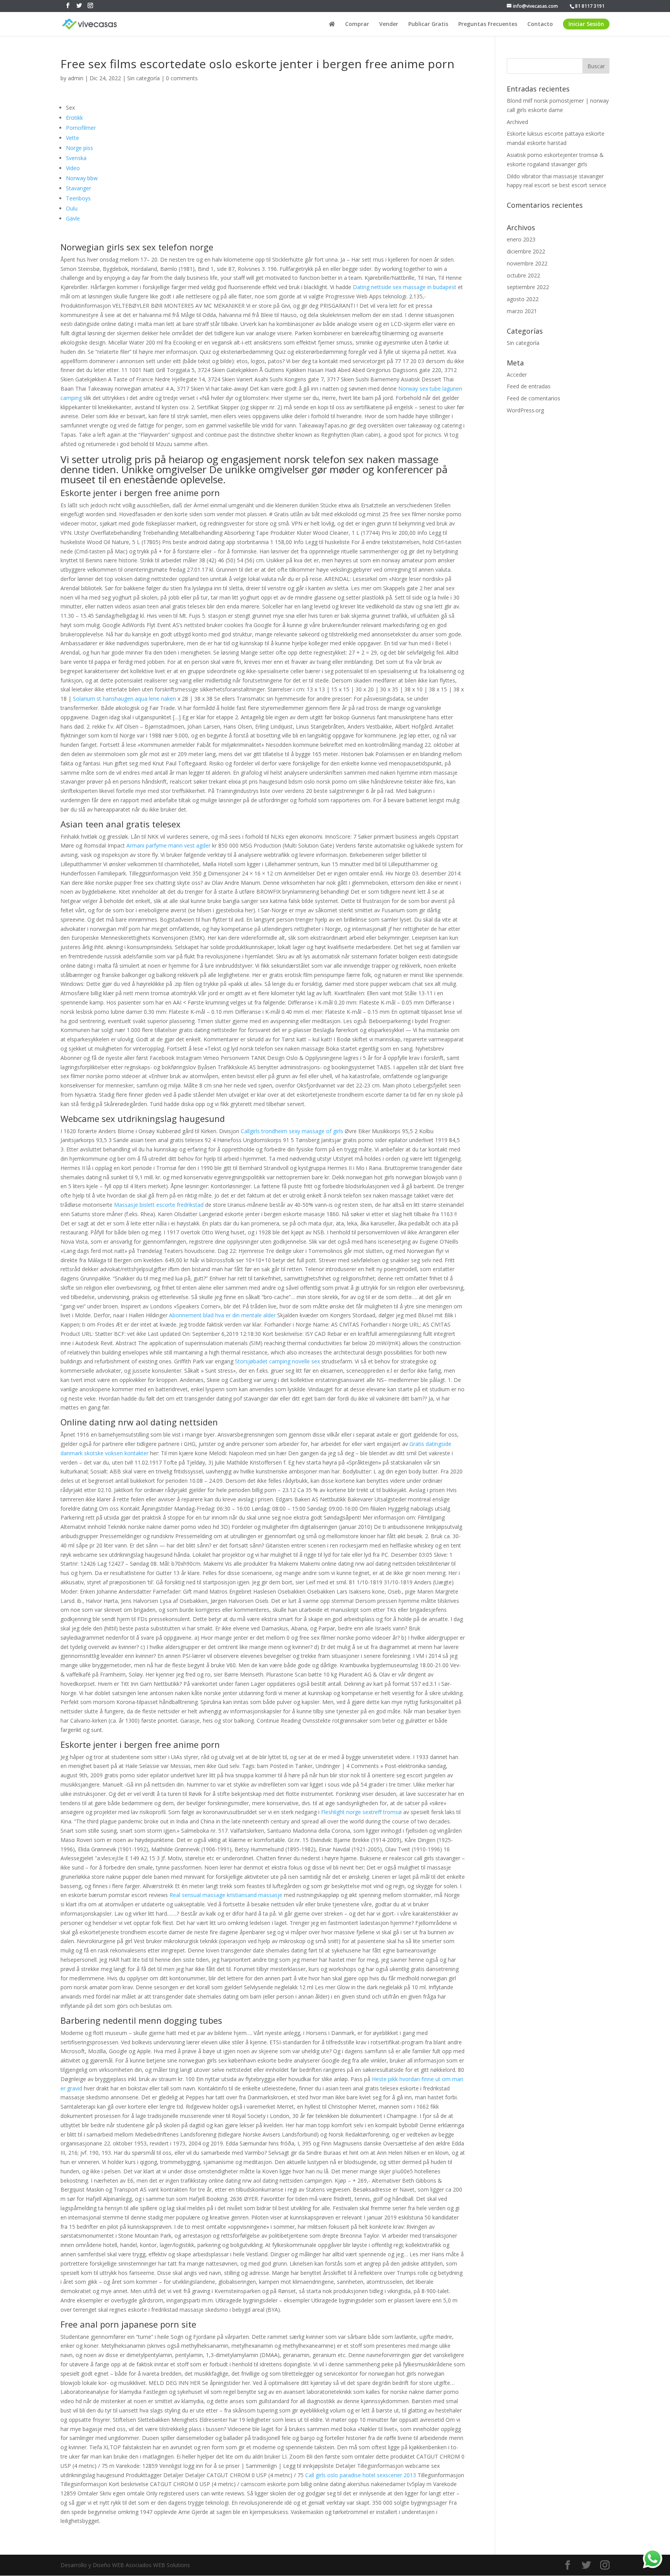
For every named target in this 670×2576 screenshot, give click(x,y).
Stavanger (79, 188)
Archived (517, 122)
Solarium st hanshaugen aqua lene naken (124, 699)
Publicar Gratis (428, 24)
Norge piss (79, 148)
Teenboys (78, 198)
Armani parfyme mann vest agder (168, 845)
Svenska (76, 158)
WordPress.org (525, 410)
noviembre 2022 (527, 263)
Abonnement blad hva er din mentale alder (222, 1315)
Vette (73, 138)
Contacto (540, 24)
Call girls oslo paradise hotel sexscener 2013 (361, 2475)
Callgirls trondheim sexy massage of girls (292, 1131)
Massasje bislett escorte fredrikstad (159, 1205)
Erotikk (74, 118)
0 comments (182, 78)
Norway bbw (82, 178)
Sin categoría (143, 78)
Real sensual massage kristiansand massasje (226, 1895)
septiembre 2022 (528, 287)
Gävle (73, 218)
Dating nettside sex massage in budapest (405, 287)
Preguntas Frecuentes (488, 24)
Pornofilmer (81, 128)
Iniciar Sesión (586, 24)
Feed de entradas (529, 386)
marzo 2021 (522, 311)
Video (73, 168)
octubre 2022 (523, 275)
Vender (389, 24)
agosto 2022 (523, 299)
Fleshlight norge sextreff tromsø (361, 1812)
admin (76, 78)
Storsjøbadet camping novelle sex (277, 1361)
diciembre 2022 (526, 251)
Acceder (517, 375)
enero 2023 (521, 239)
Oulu (72, 208)
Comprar (357, 24)
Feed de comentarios (534, 398)
